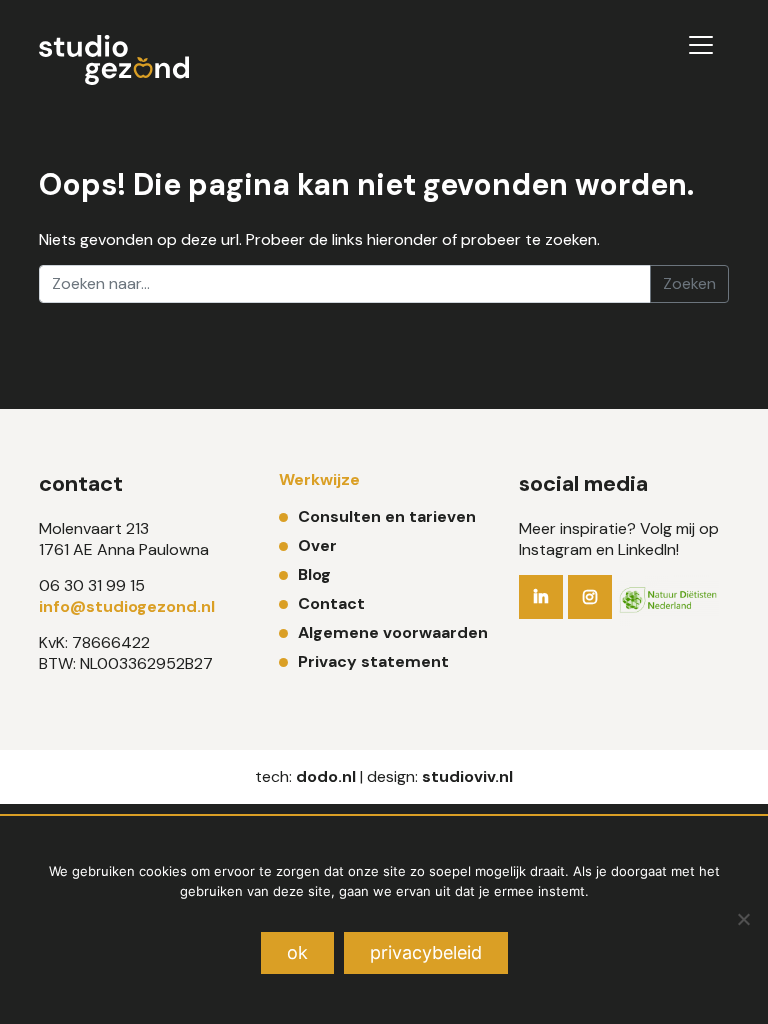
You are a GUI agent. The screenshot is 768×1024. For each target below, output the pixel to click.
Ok (297, 952)
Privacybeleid (426, 952)
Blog (314, 574)
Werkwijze (319, 479)
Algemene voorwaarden (393, 632)
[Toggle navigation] (701, 45)
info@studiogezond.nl (127, 606)
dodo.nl (326, 776)
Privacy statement (373, 661)
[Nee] (743, 919)
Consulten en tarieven (387, 516)
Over (317, 545)
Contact (331, 603)
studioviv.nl (467, 776)
